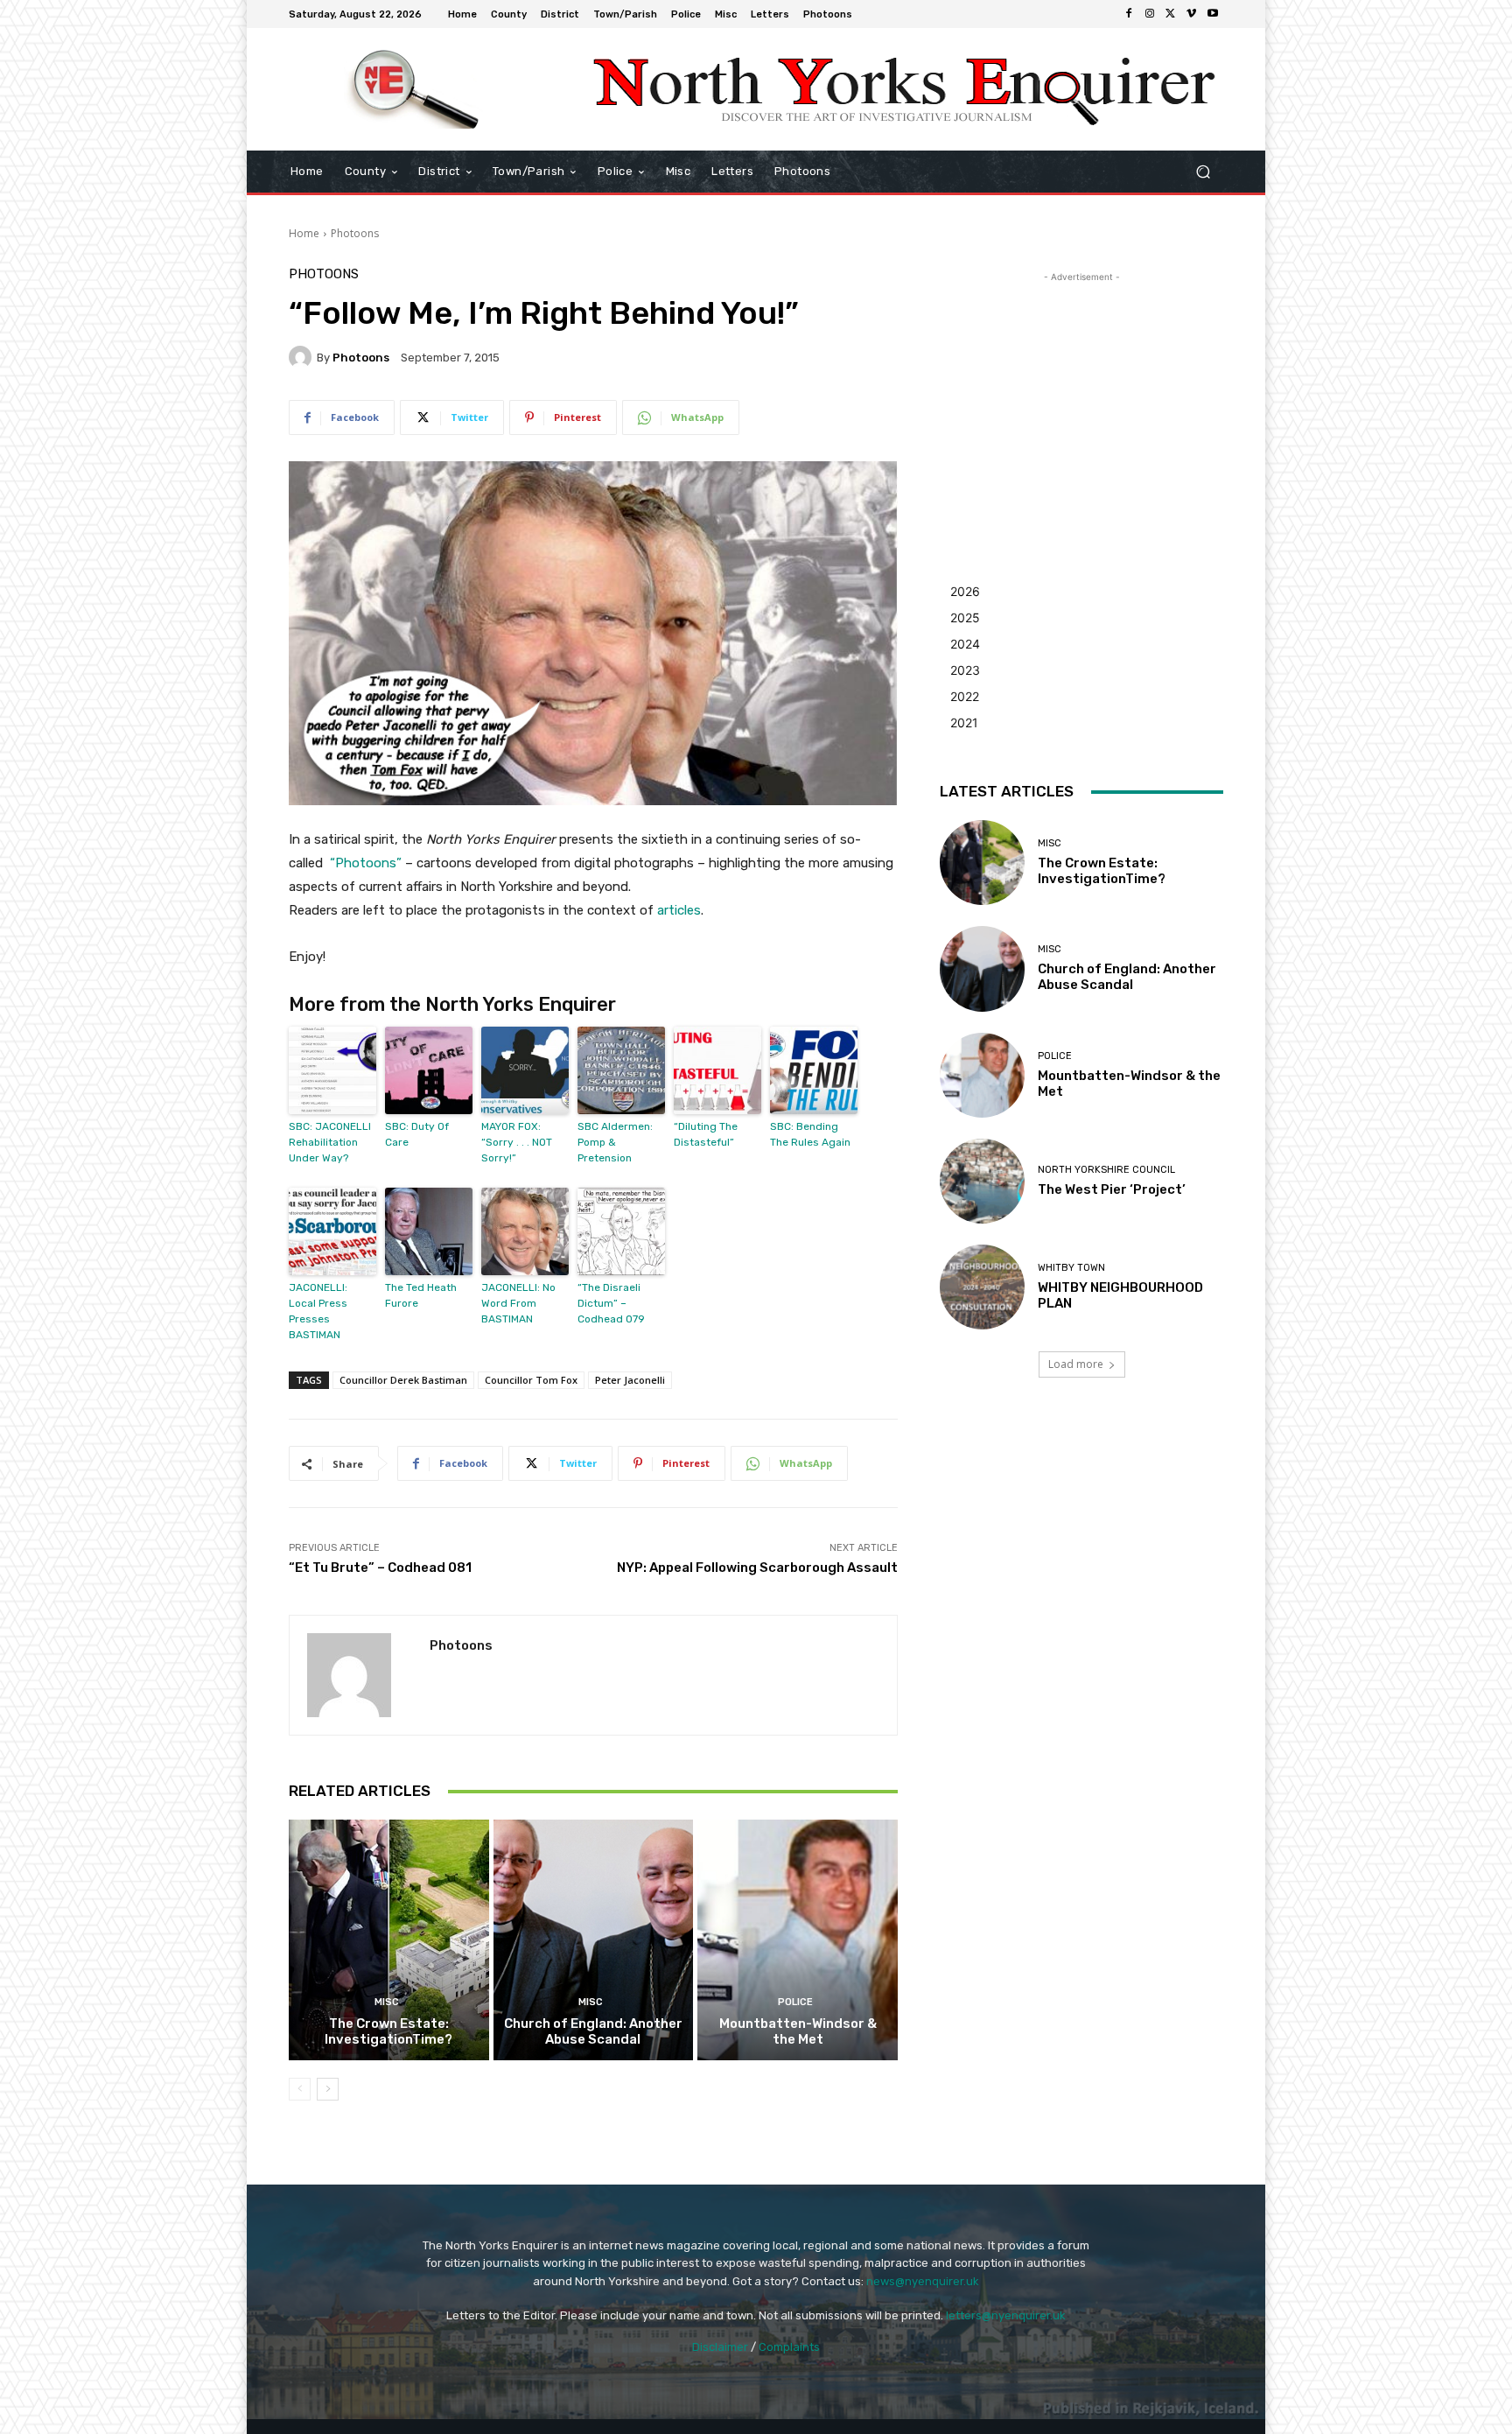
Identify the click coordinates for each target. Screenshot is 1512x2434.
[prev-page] (300, 2089)
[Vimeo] (1192, 14)
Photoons (355, 233)
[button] (1203, 172)
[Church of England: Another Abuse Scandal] (594, 1939)
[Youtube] (1213, 14)
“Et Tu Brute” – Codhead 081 (380, 1568)
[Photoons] (303, 357)
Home (304, 233)
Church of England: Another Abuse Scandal (593, 2031)
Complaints (789, 2347)
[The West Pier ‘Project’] (982, 1181)
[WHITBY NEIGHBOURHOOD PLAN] (982, 1287)
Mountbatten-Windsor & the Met (798, 2031)
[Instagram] (1150, 14)
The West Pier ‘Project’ (1112, 1189)
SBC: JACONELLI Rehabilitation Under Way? (330, 1142)
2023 (965, 670)
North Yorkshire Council (1106, 1170)
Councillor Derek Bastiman (403, 1380)
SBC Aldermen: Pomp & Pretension (615, 1142)
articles (679, 910)
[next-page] (328, 2089)
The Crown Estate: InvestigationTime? (388, 2031)
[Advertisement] (1081, 396)
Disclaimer (720, 2347)
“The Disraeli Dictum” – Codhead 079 (611, 1303)
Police (795, 2002)
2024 (965, 644)
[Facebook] (1129, 14)
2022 (965, 696)
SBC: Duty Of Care (417, 1134)
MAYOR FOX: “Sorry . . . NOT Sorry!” (517, 1142)
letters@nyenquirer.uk (1006, 2315)
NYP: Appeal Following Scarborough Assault (757, 1568)
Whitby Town (1071, 1268)
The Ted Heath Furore (421, 1295)
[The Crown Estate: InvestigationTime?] (389, 1939)
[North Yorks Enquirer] (414, 89)
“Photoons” (366, 863)
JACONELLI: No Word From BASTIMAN (518, 1303)
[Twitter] (1171, 14)
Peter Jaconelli (630, 1380)
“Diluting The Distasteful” (706, 1134)
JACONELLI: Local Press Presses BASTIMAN (318, 1311)
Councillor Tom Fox (531, 1380)
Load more (1076, 1364)
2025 (965, 617)
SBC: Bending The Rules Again (810, 1134)
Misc (387, 2002)
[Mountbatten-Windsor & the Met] (798, 1939)
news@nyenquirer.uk (923, 2281)
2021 (964, 722)
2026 (965, 591)
